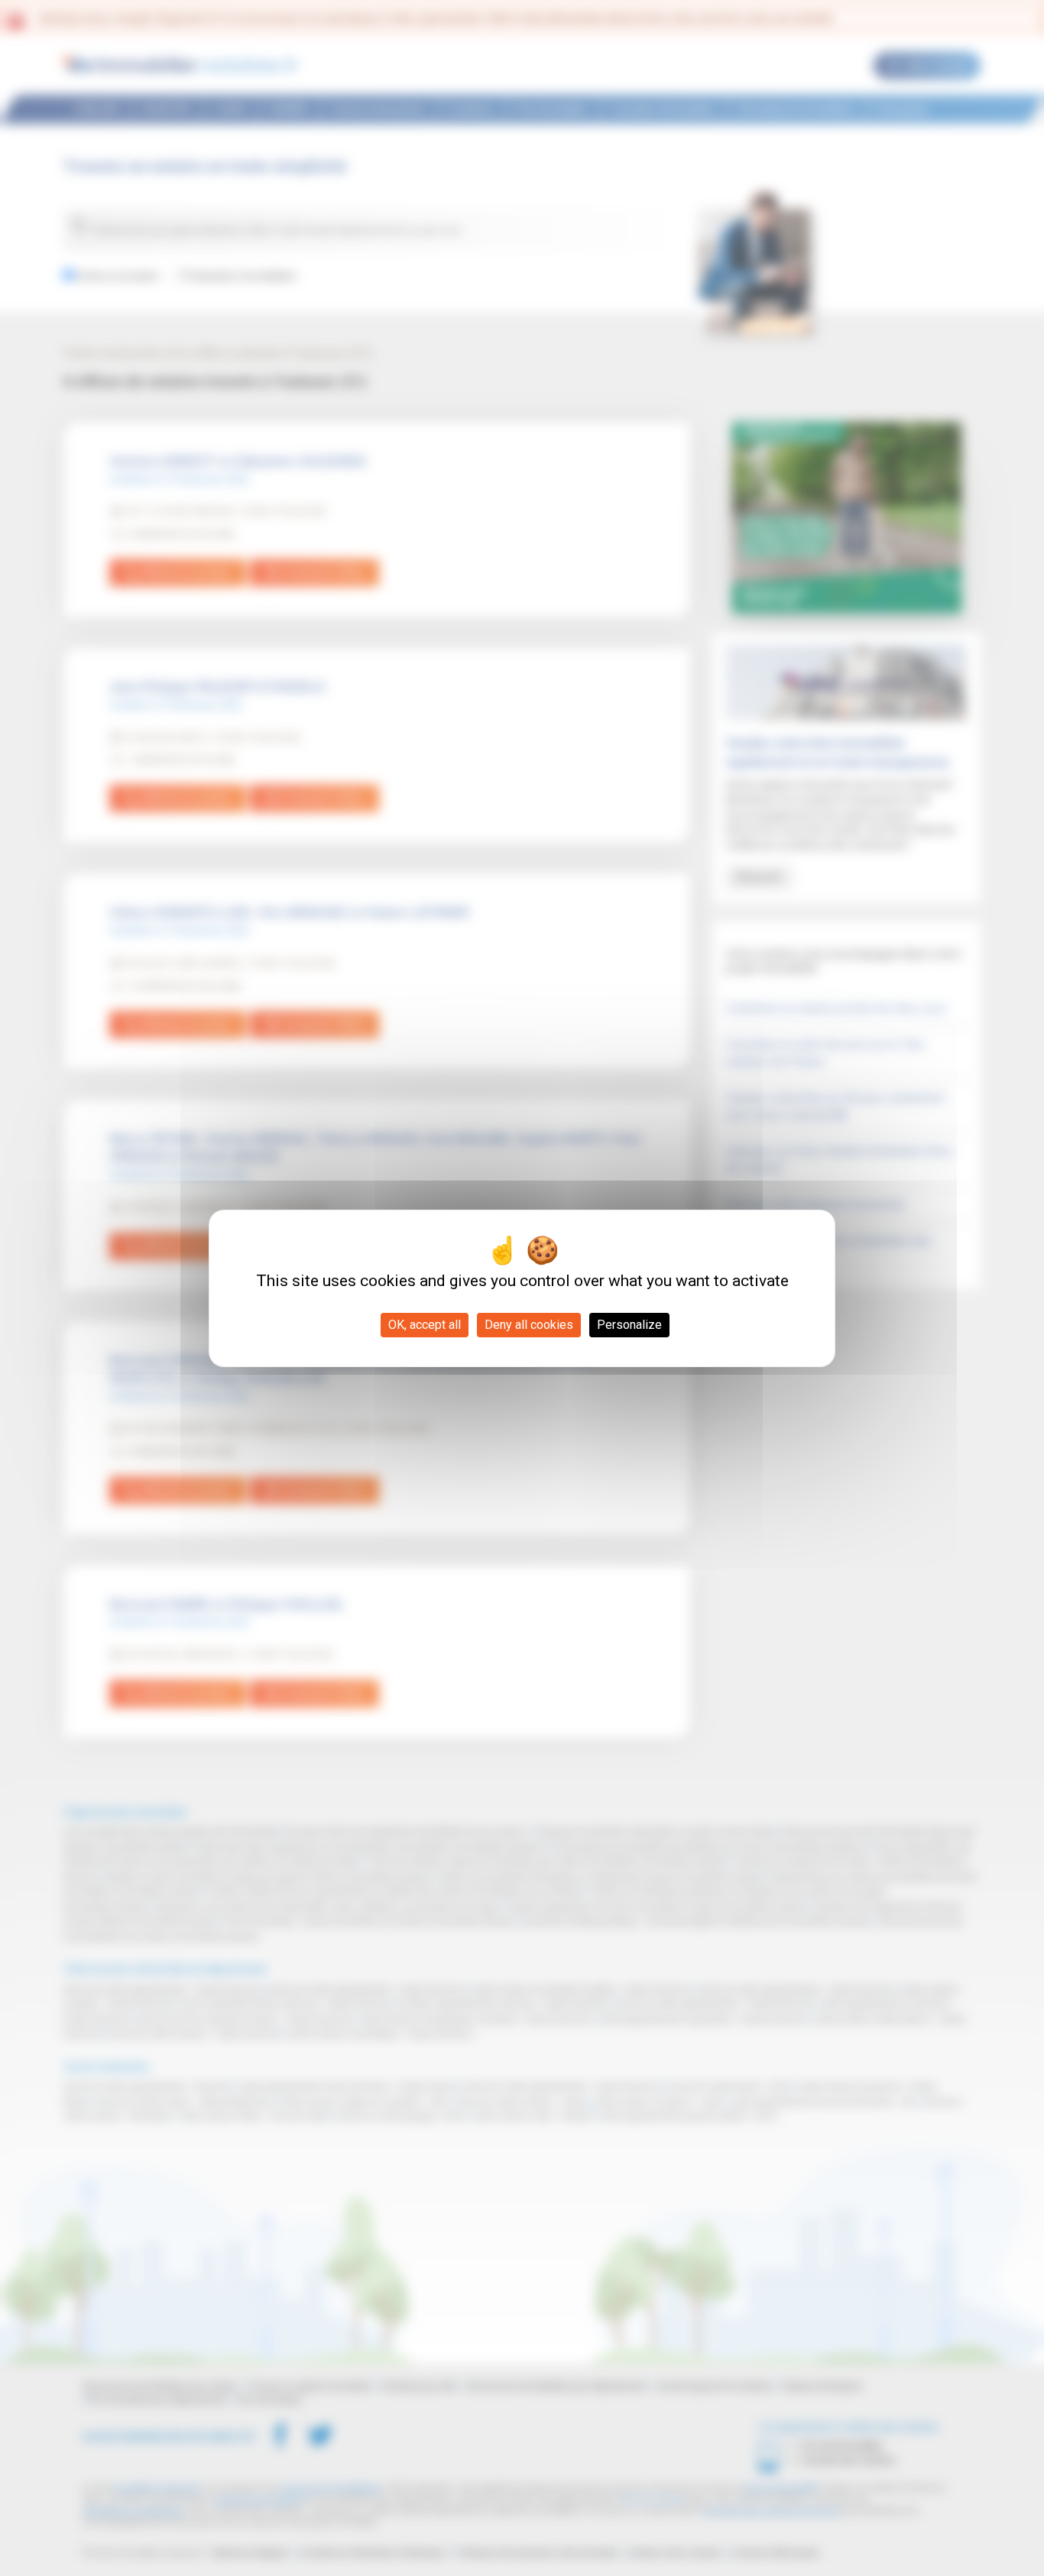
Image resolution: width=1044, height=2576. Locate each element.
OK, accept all (425, 1325)
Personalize (629, 1325)
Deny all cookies (529, 1325)
